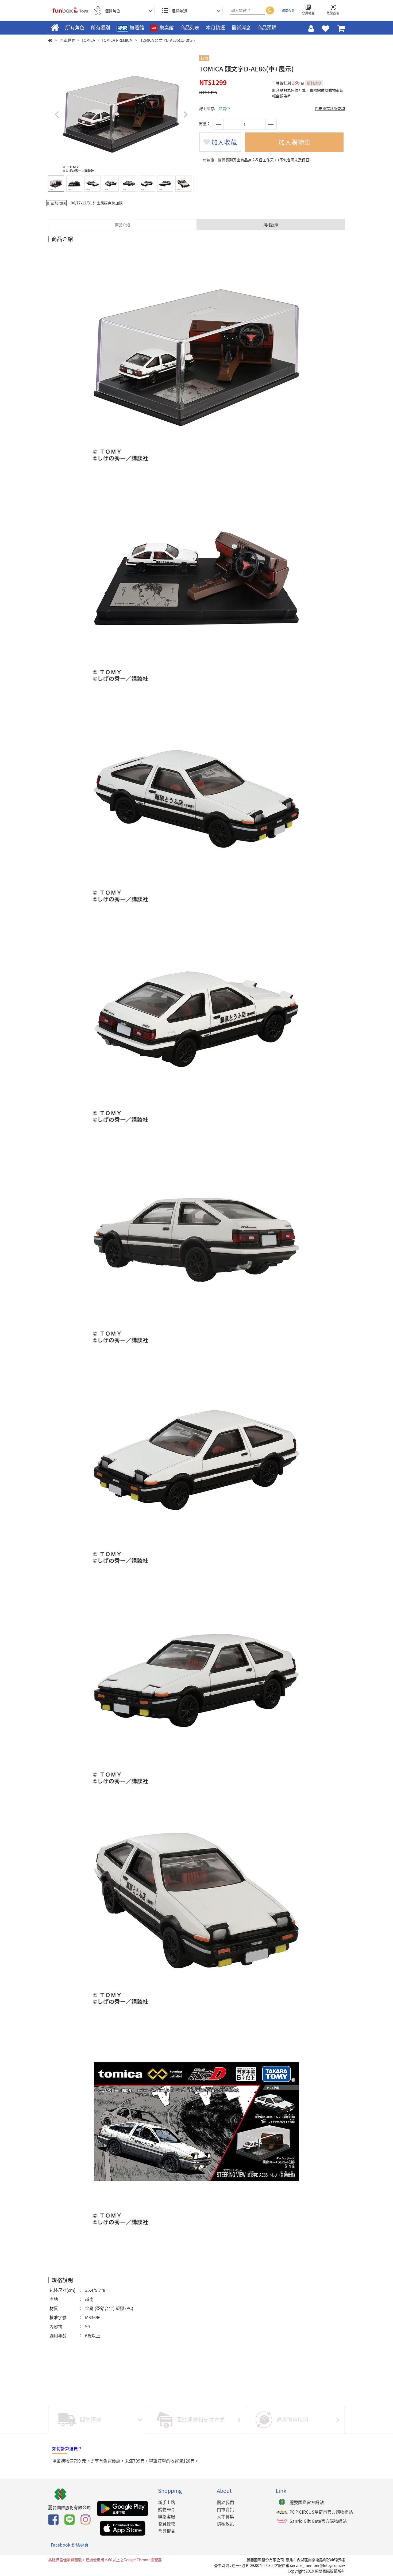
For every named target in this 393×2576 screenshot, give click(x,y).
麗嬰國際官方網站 (307, 2502)
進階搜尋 (288, 10)
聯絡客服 (167, 2516)
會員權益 (167, 2531)
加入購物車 (294, 142)
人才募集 (225, 2516)
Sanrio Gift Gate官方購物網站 (318, 2521)
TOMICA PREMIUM (117, 40)
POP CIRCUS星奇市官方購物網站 (321, 2512)
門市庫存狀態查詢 (330, 108)
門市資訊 (225, 2509)
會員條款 (167, 2524)
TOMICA (88, 40)
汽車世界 (68, 40)
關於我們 (225, 2502)
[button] (185, 114)
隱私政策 (225, 2524)
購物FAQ (166, 2509)
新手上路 (167, 2502)
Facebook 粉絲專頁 (70, 2545)
